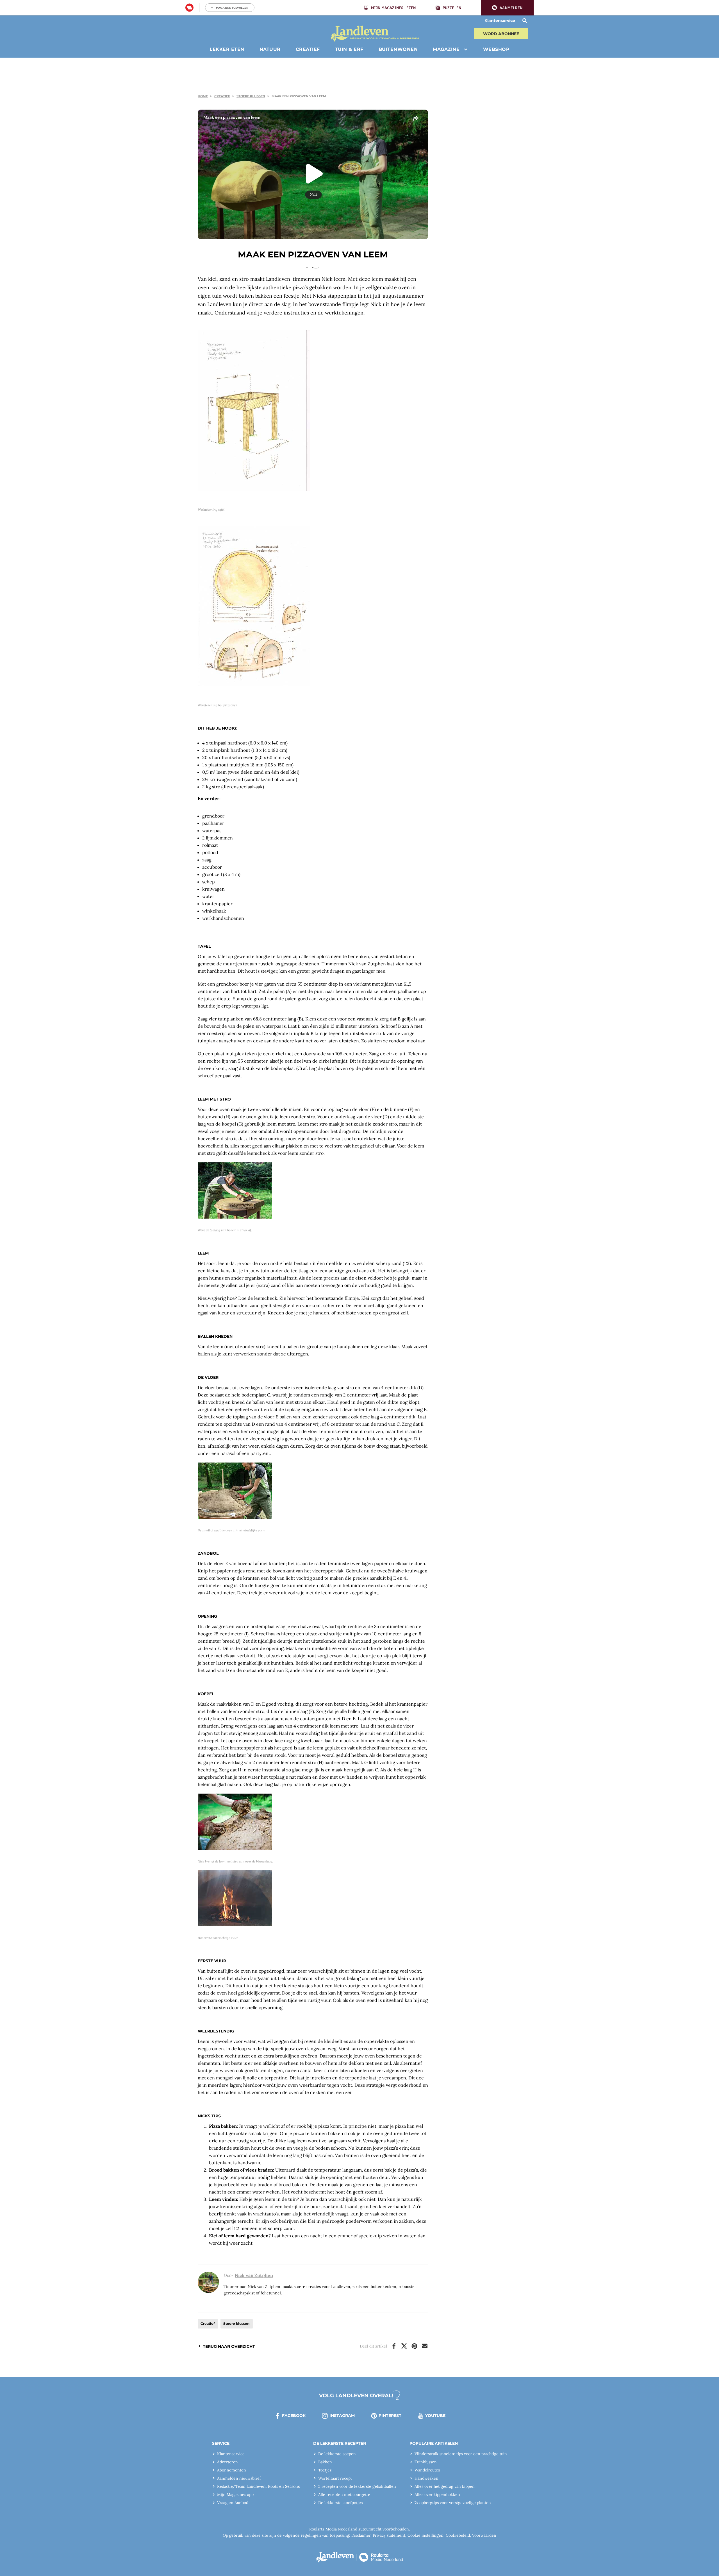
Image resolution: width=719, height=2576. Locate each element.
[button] (507, 8)
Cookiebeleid (458, 2535)
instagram (342, 2416)
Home (203, 96)
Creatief (222, 96)
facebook (294, 2416)
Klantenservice (500, 21)
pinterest (390, 2416)
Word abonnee (501, 34)
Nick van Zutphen (254, 2275)
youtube (435, 2416)
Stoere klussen (251, 96)
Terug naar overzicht (229, 2346)
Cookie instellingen (426, 2535)
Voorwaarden (484, 2535)
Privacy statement (389, 2535)
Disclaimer (361, 2535)
